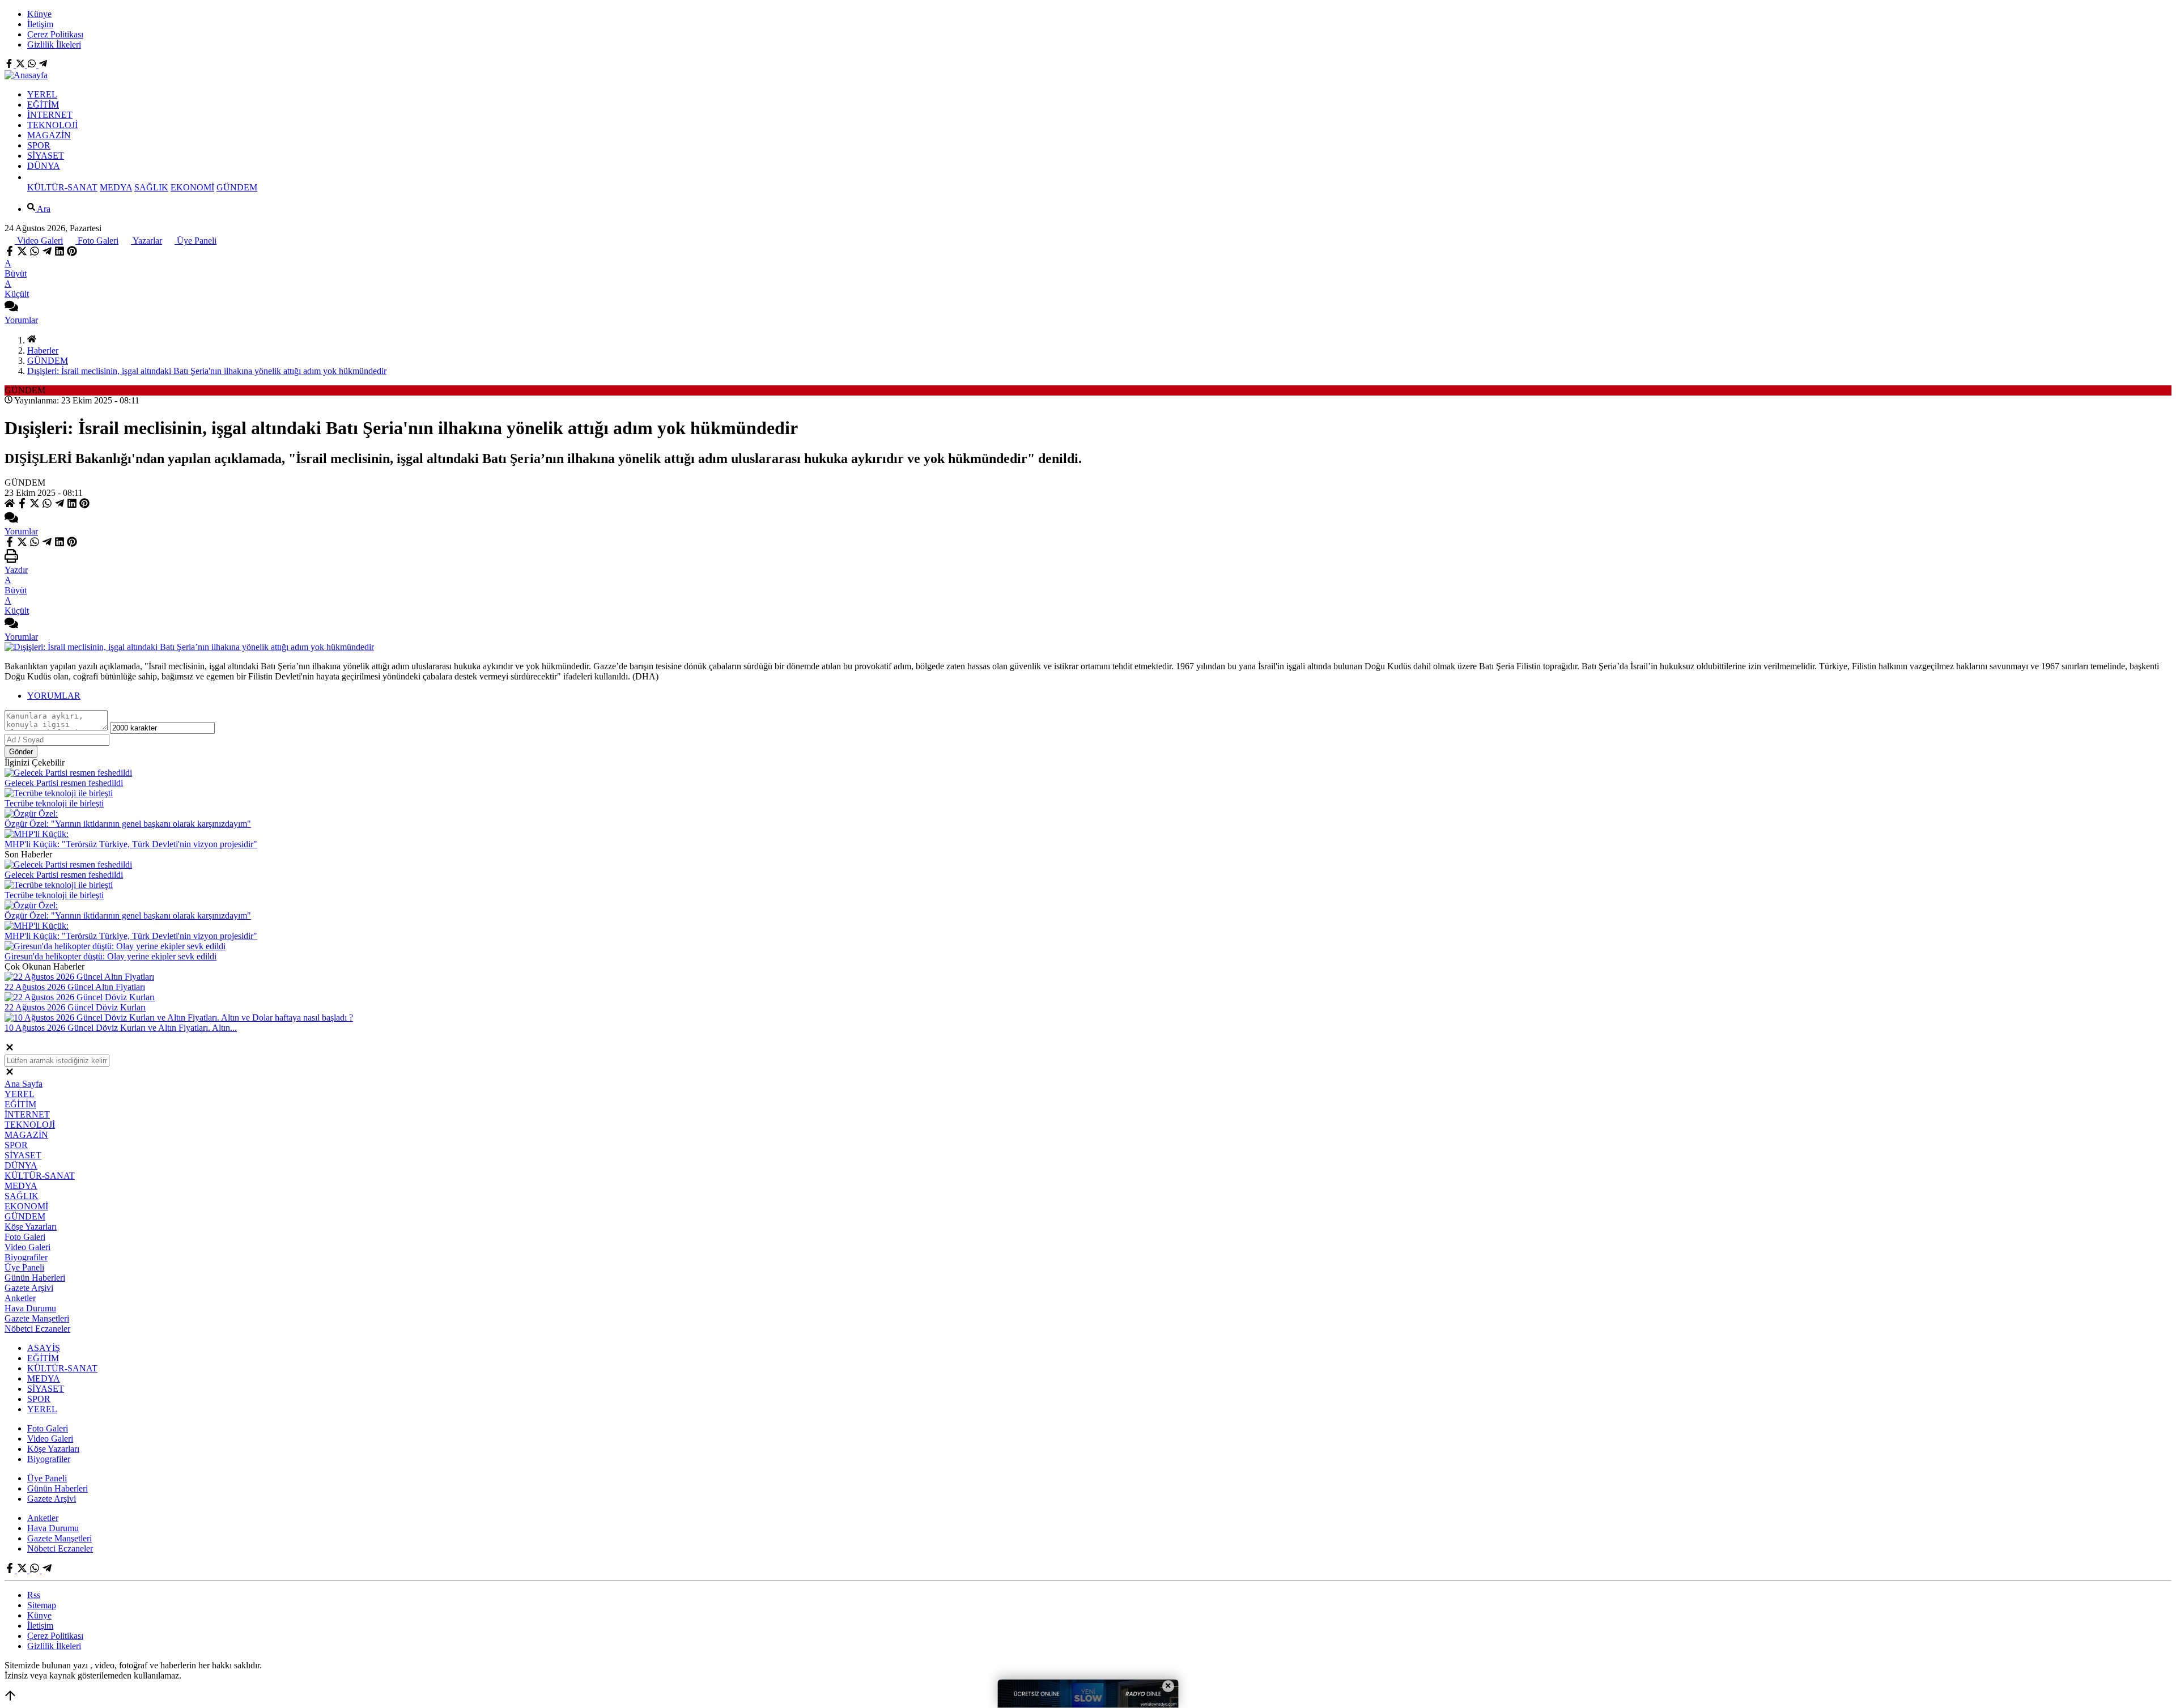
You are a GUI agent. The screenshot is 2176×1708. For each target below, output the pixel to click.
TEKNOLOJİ (52, 125)
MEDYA (116, 187)
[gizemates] (43, 65)
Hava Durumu (30, 1308)
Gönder (21, 752)
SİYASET (46, 156)
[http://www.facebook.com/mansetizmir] (10, 65)
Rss (34, 1595)
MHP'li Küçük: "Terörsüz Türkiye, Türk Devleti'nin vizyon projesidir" (131, 844)
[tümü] (32, 177)
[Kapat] (10, 1049)
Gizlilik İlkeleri (54, 44)
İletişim (40, 24)
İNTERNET (50, 115)
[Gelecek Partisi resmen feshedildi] (68, 773)
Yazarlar (146, 241)
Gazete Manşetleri (37, 1318)
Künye (39, 14)
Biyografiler (26, 1257)
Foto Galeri (97, 241)
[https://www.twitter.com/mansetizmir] (22, 65)
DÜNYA (44, 166)
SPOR (39, 145)
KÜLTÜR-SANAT (62, 187)
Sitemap (42, 1605)
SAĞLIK (151, 187)
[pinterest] (72, 253)
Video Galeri (39, 241)
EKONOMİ (192, 187)
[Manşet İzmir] (26, 75)
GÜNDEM (237, 187)
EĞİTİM (43, 105)
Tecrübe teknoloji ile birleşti (54, 803)
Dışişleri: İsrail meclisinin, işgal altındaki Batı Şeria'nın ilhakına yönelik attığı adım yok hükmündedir (207, 371)
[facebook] (11, 253)
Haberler (43, 350)
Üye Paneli (195, 241)
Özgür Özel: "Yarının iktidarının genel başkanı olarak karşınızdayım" (128, 824)
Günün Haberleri (35, 1278)
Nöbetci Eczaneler (37, 1329)
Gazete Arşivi (29, 1288)
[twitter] (22, 253)
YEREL (42, 94)
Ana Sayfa (24, 1084)
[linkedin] (59, 253)
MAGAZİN (49, 135)
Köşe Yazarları (31, 1227)
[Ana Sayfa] (32, 340)
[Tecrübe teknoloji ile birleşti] (59, 793)
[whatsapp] (35, 253)
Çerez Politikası (55, 34)
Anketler (20, 1298)
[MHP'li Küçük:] (37, 834)
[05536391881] (33, 65)
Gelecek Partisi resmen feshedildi (64, 783)
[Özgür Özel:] (31, 813)
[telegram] (47, 253)
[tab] (1099, 696)
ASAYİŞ (44, 1348)
